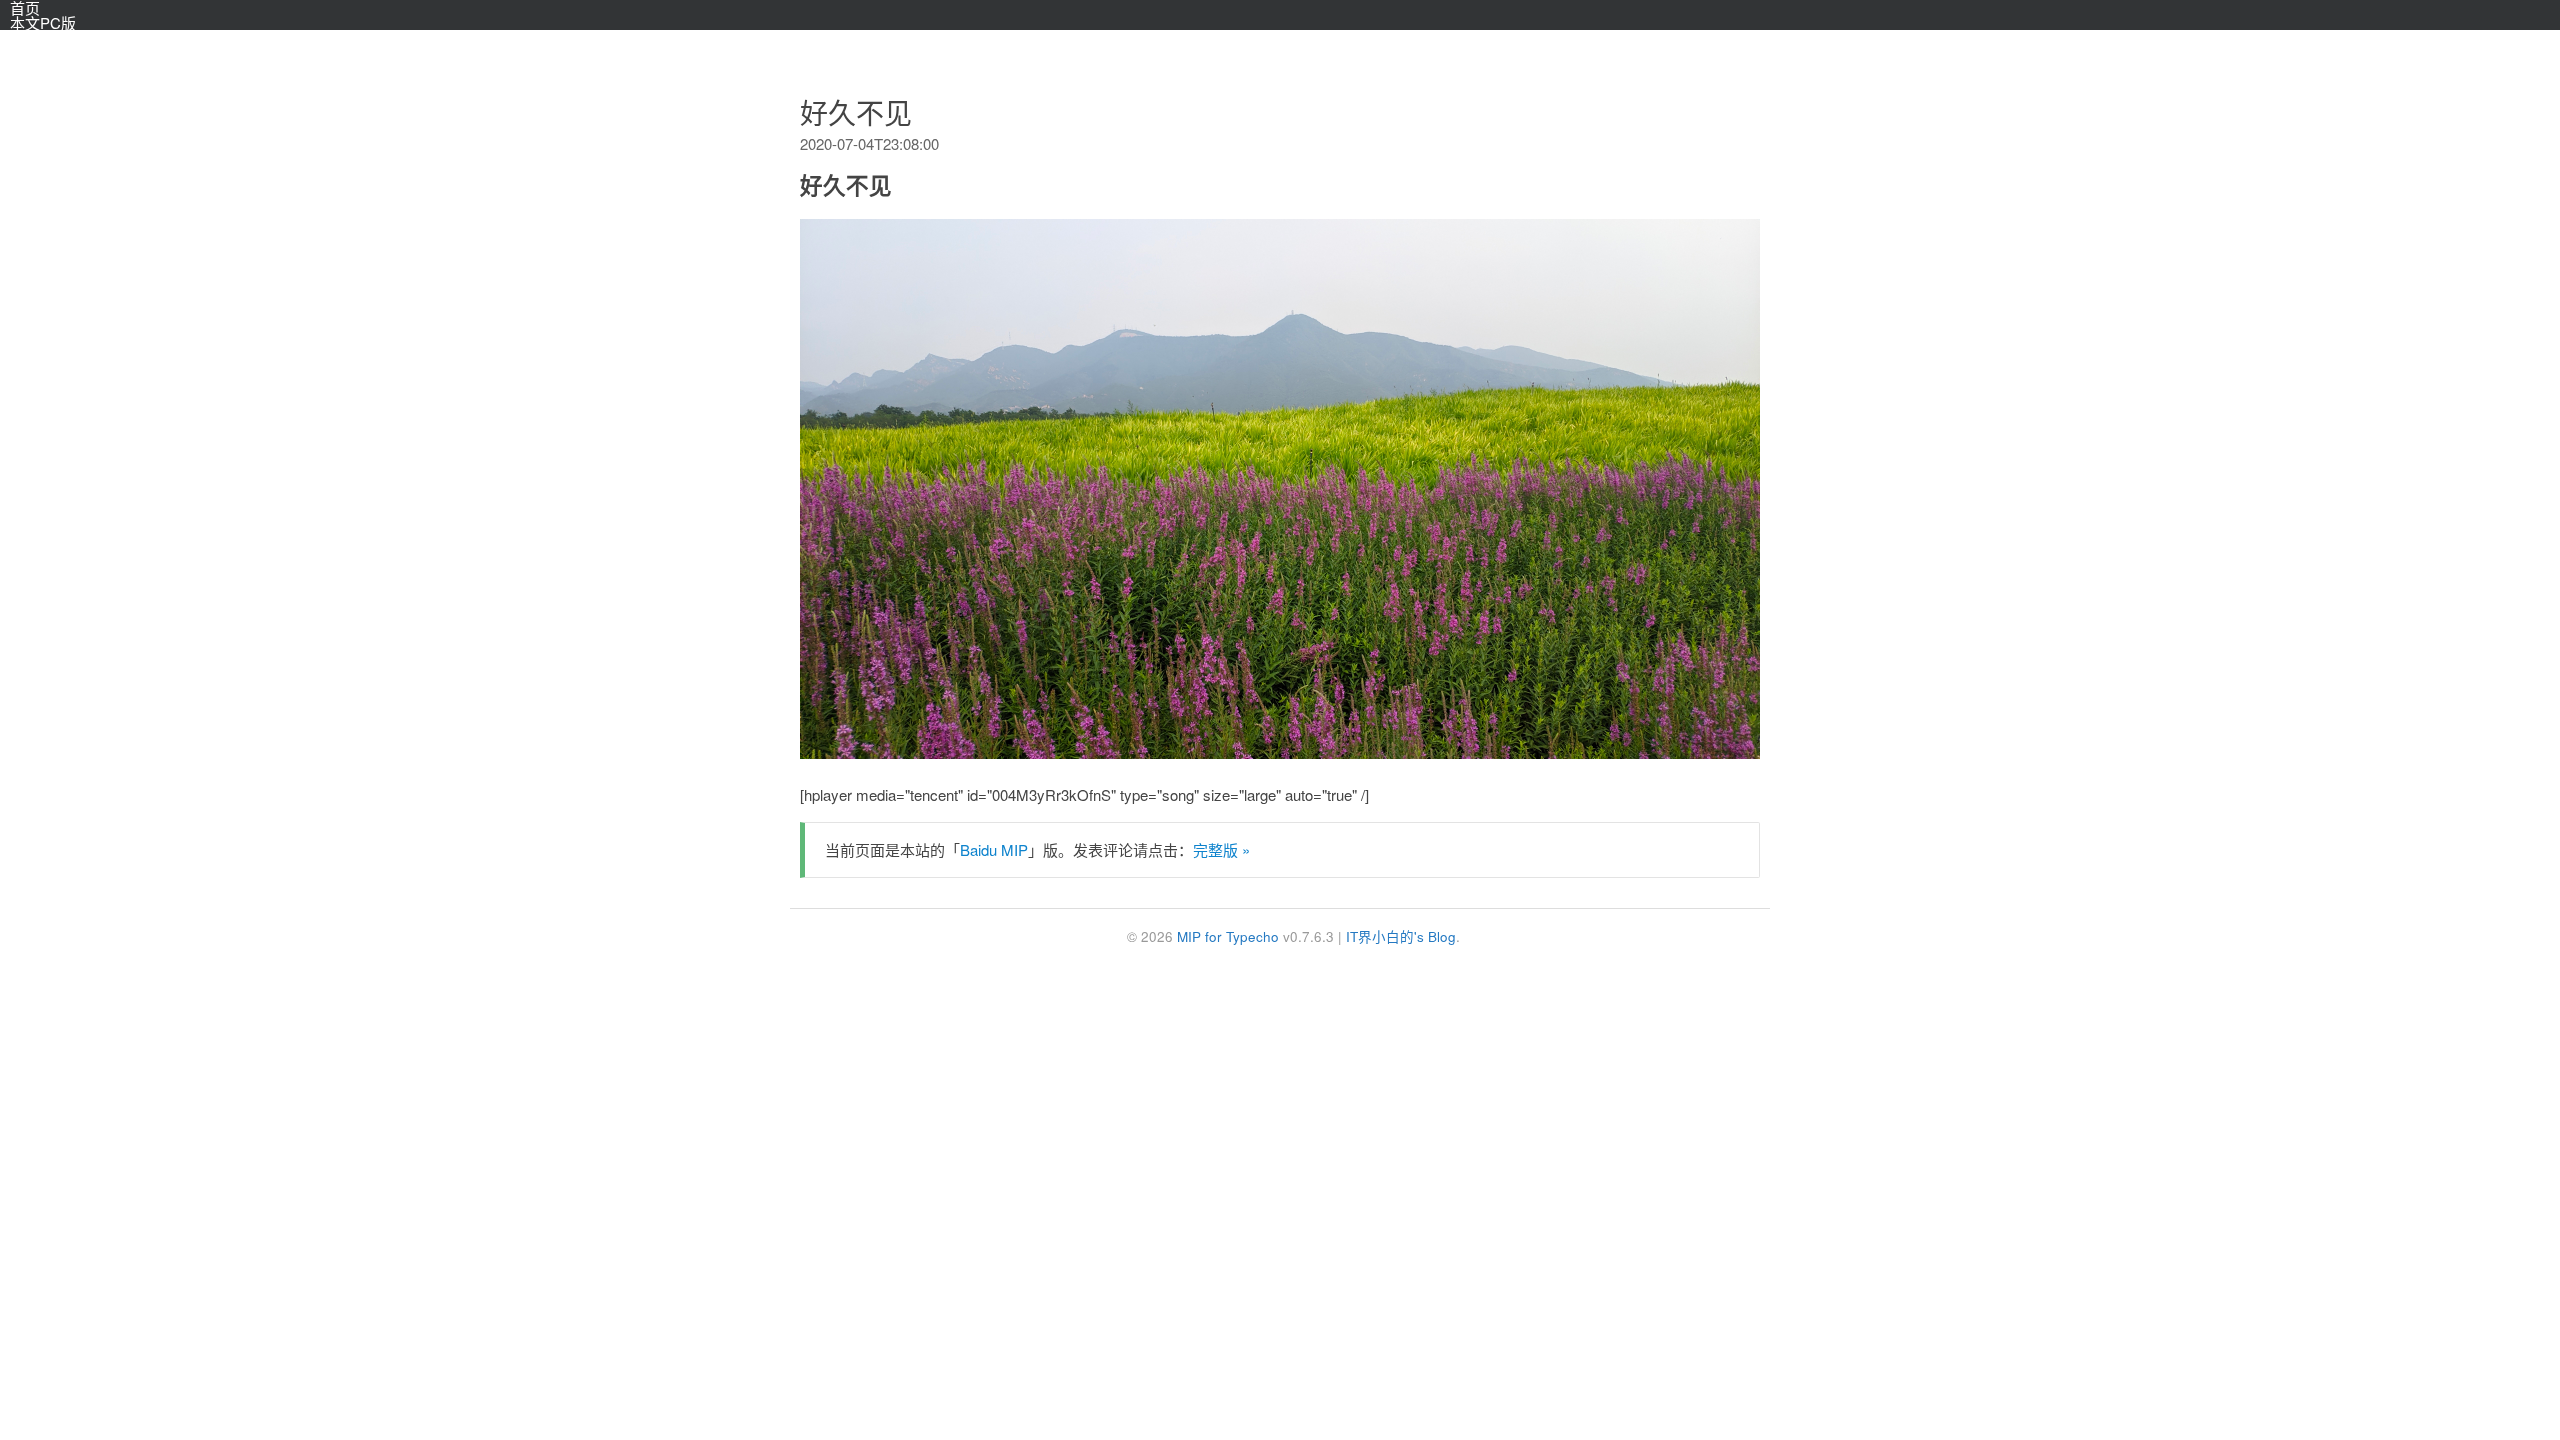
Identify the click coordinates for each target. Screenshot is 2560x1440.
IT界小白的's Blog (1401, 936)
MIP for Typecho (1228, 936)
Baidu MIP (994, 849)
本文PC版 (43, 22)
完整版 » (1221, 849)
